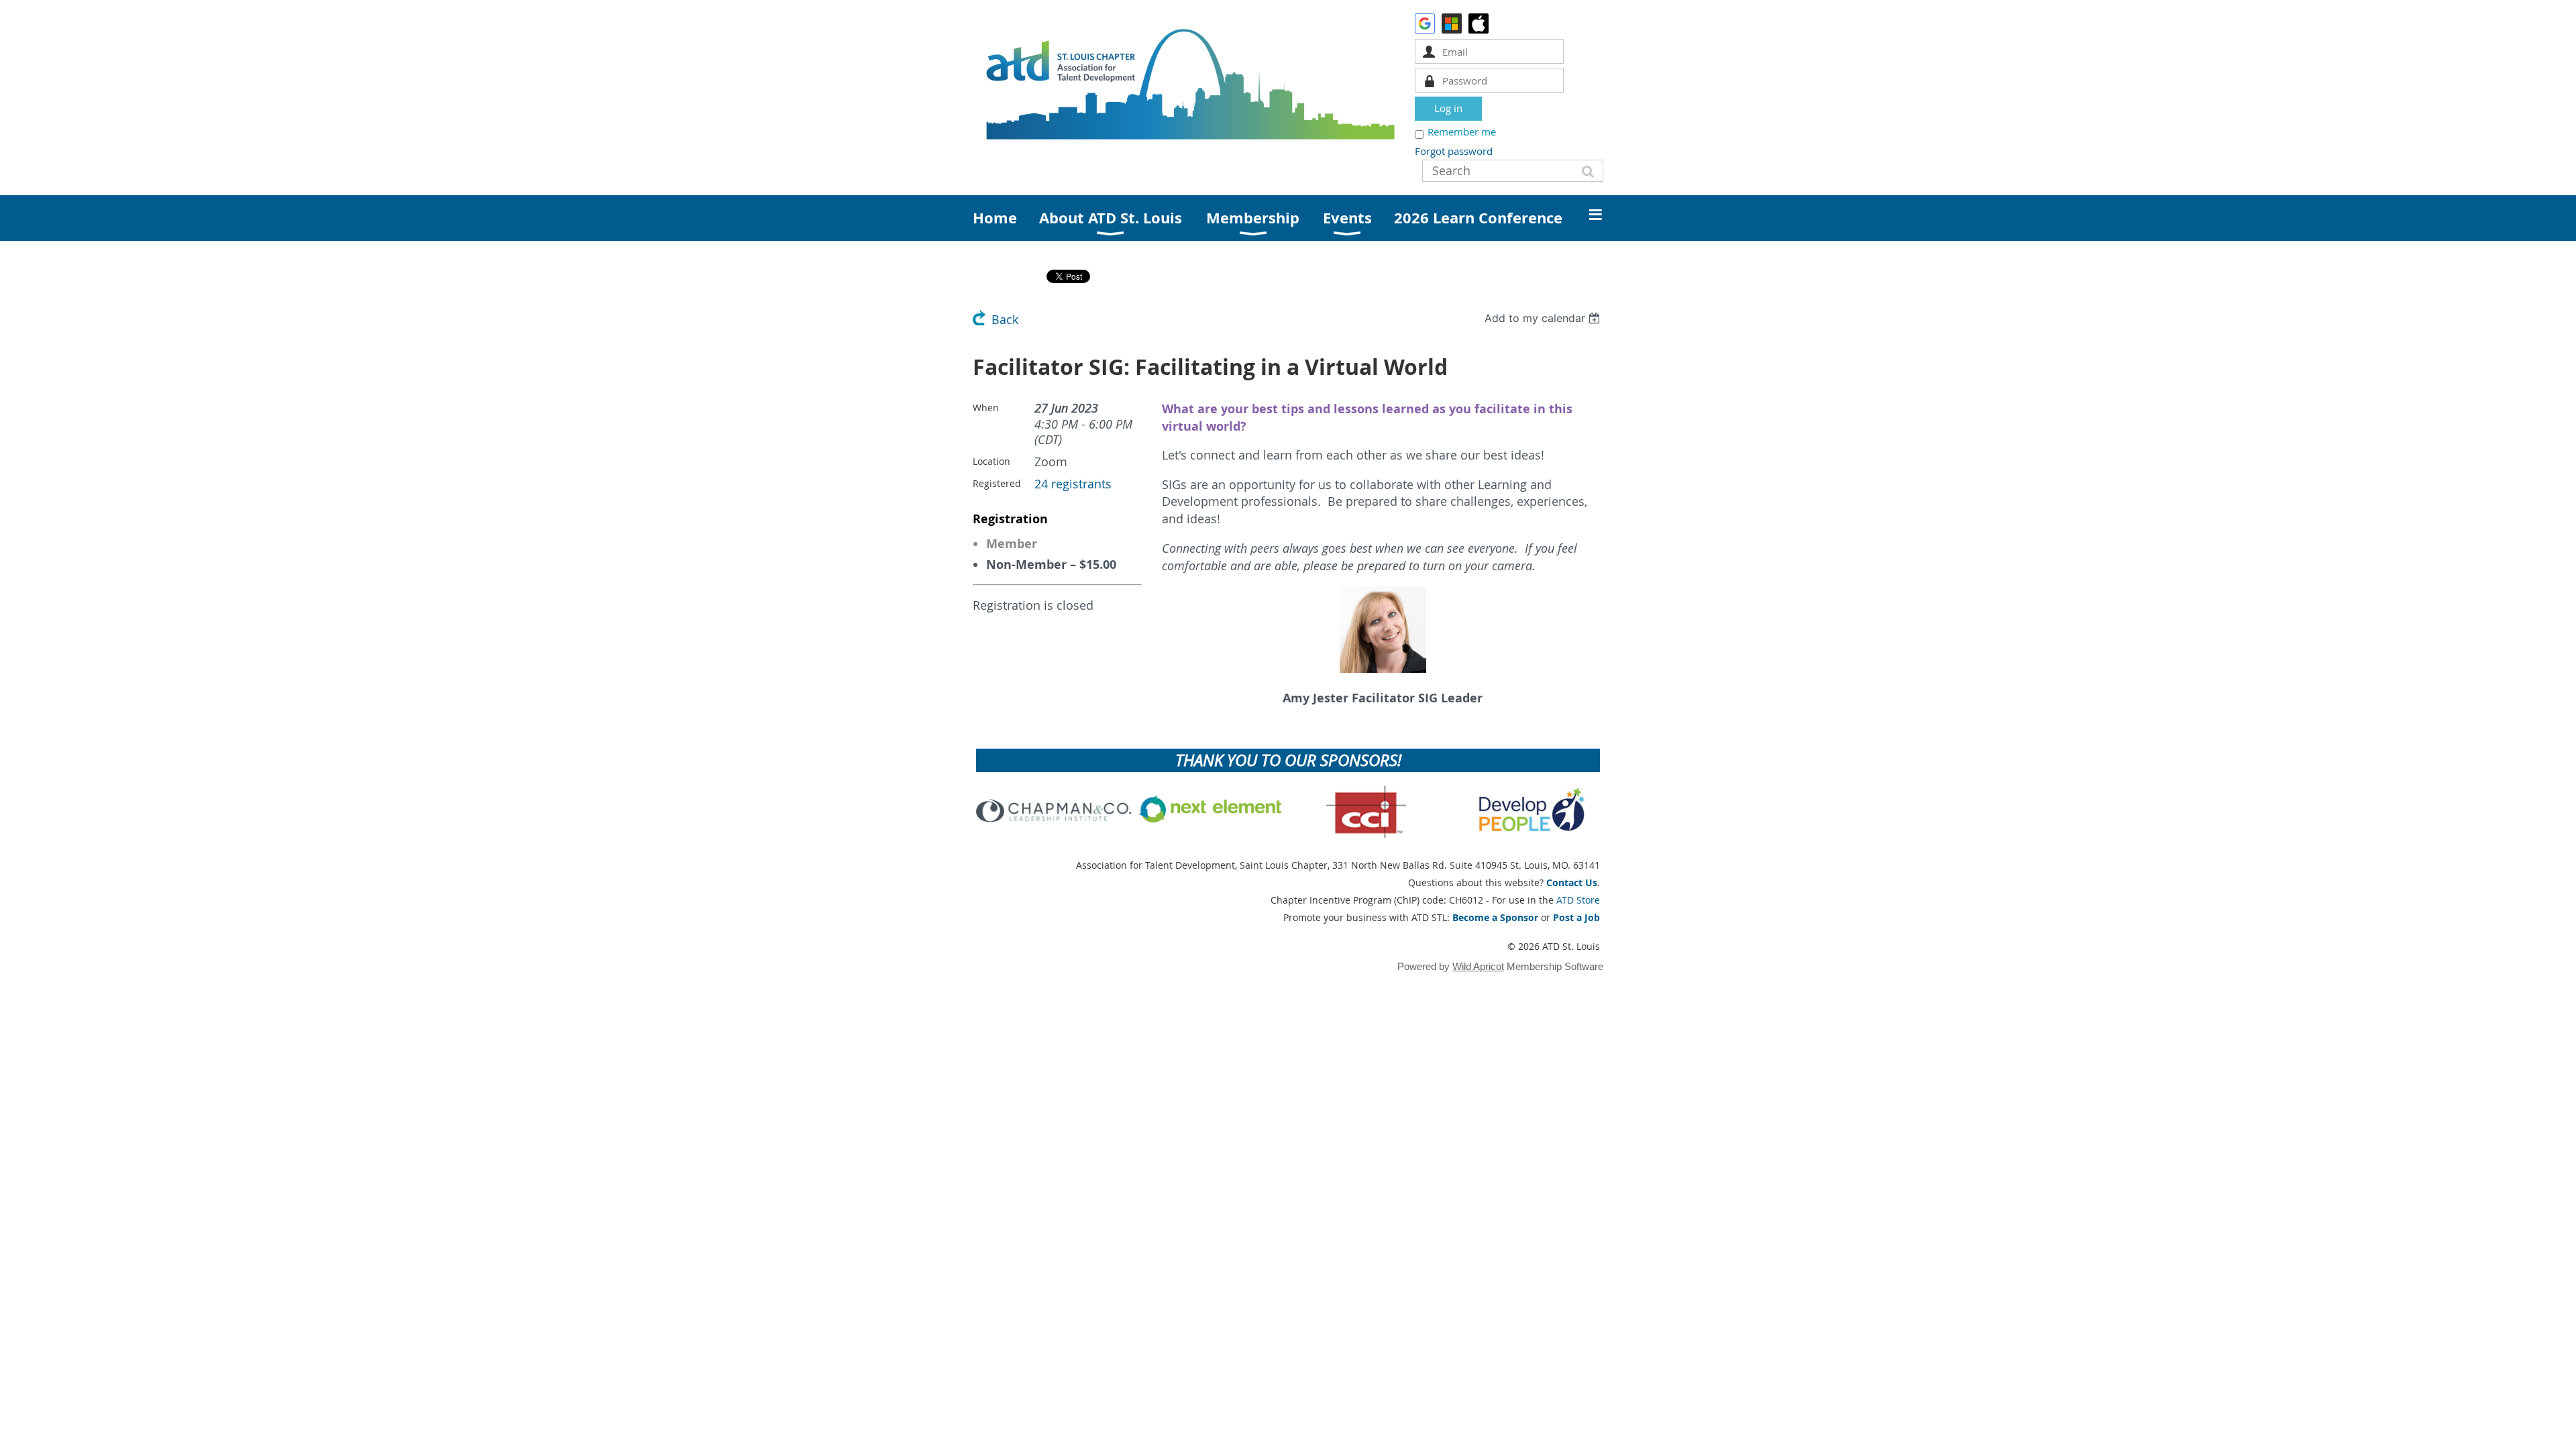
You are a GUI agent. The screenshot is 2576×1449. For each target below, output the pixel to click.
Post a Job (1576, 917)
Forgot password (1454, 151)
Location (991, 461)
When (986, 408)
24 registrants (1073, 484)
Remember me (1462, 131)
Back (1005, 320)
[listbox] (1544, 318)
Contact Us (1572, 882)
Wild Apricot (1478, 966)
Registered (997, 483)
